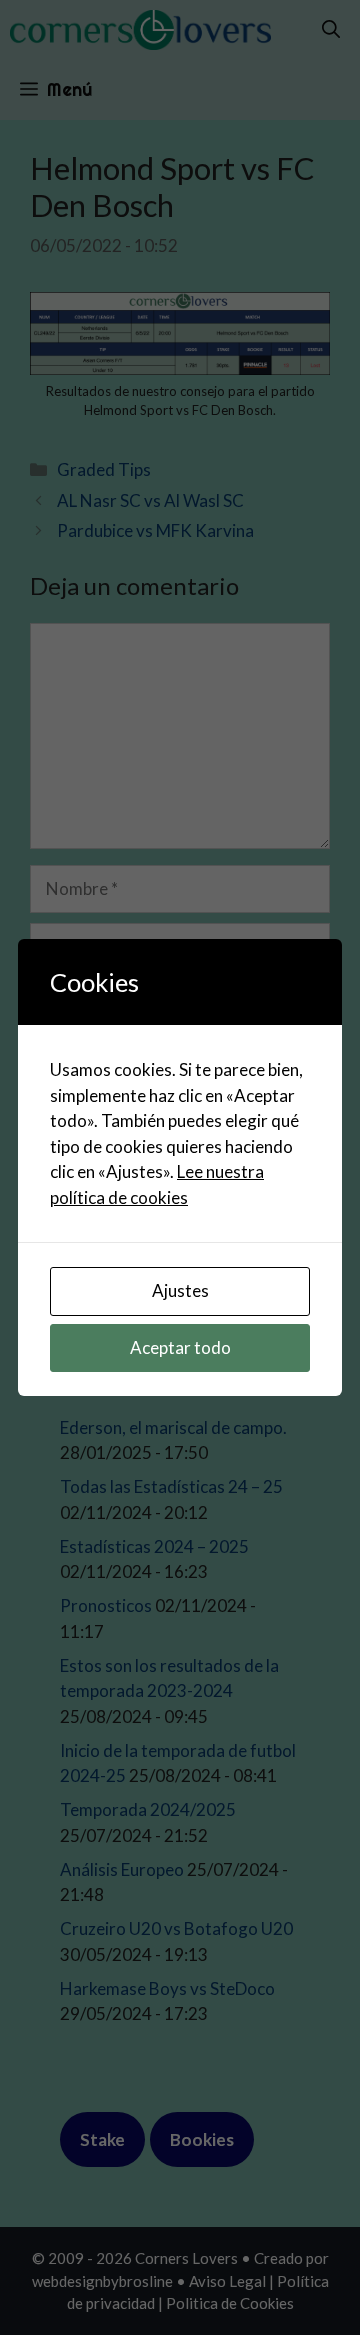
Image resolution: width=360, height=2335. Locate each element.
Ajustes (180, 1290)
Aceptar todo (180, 1347)
